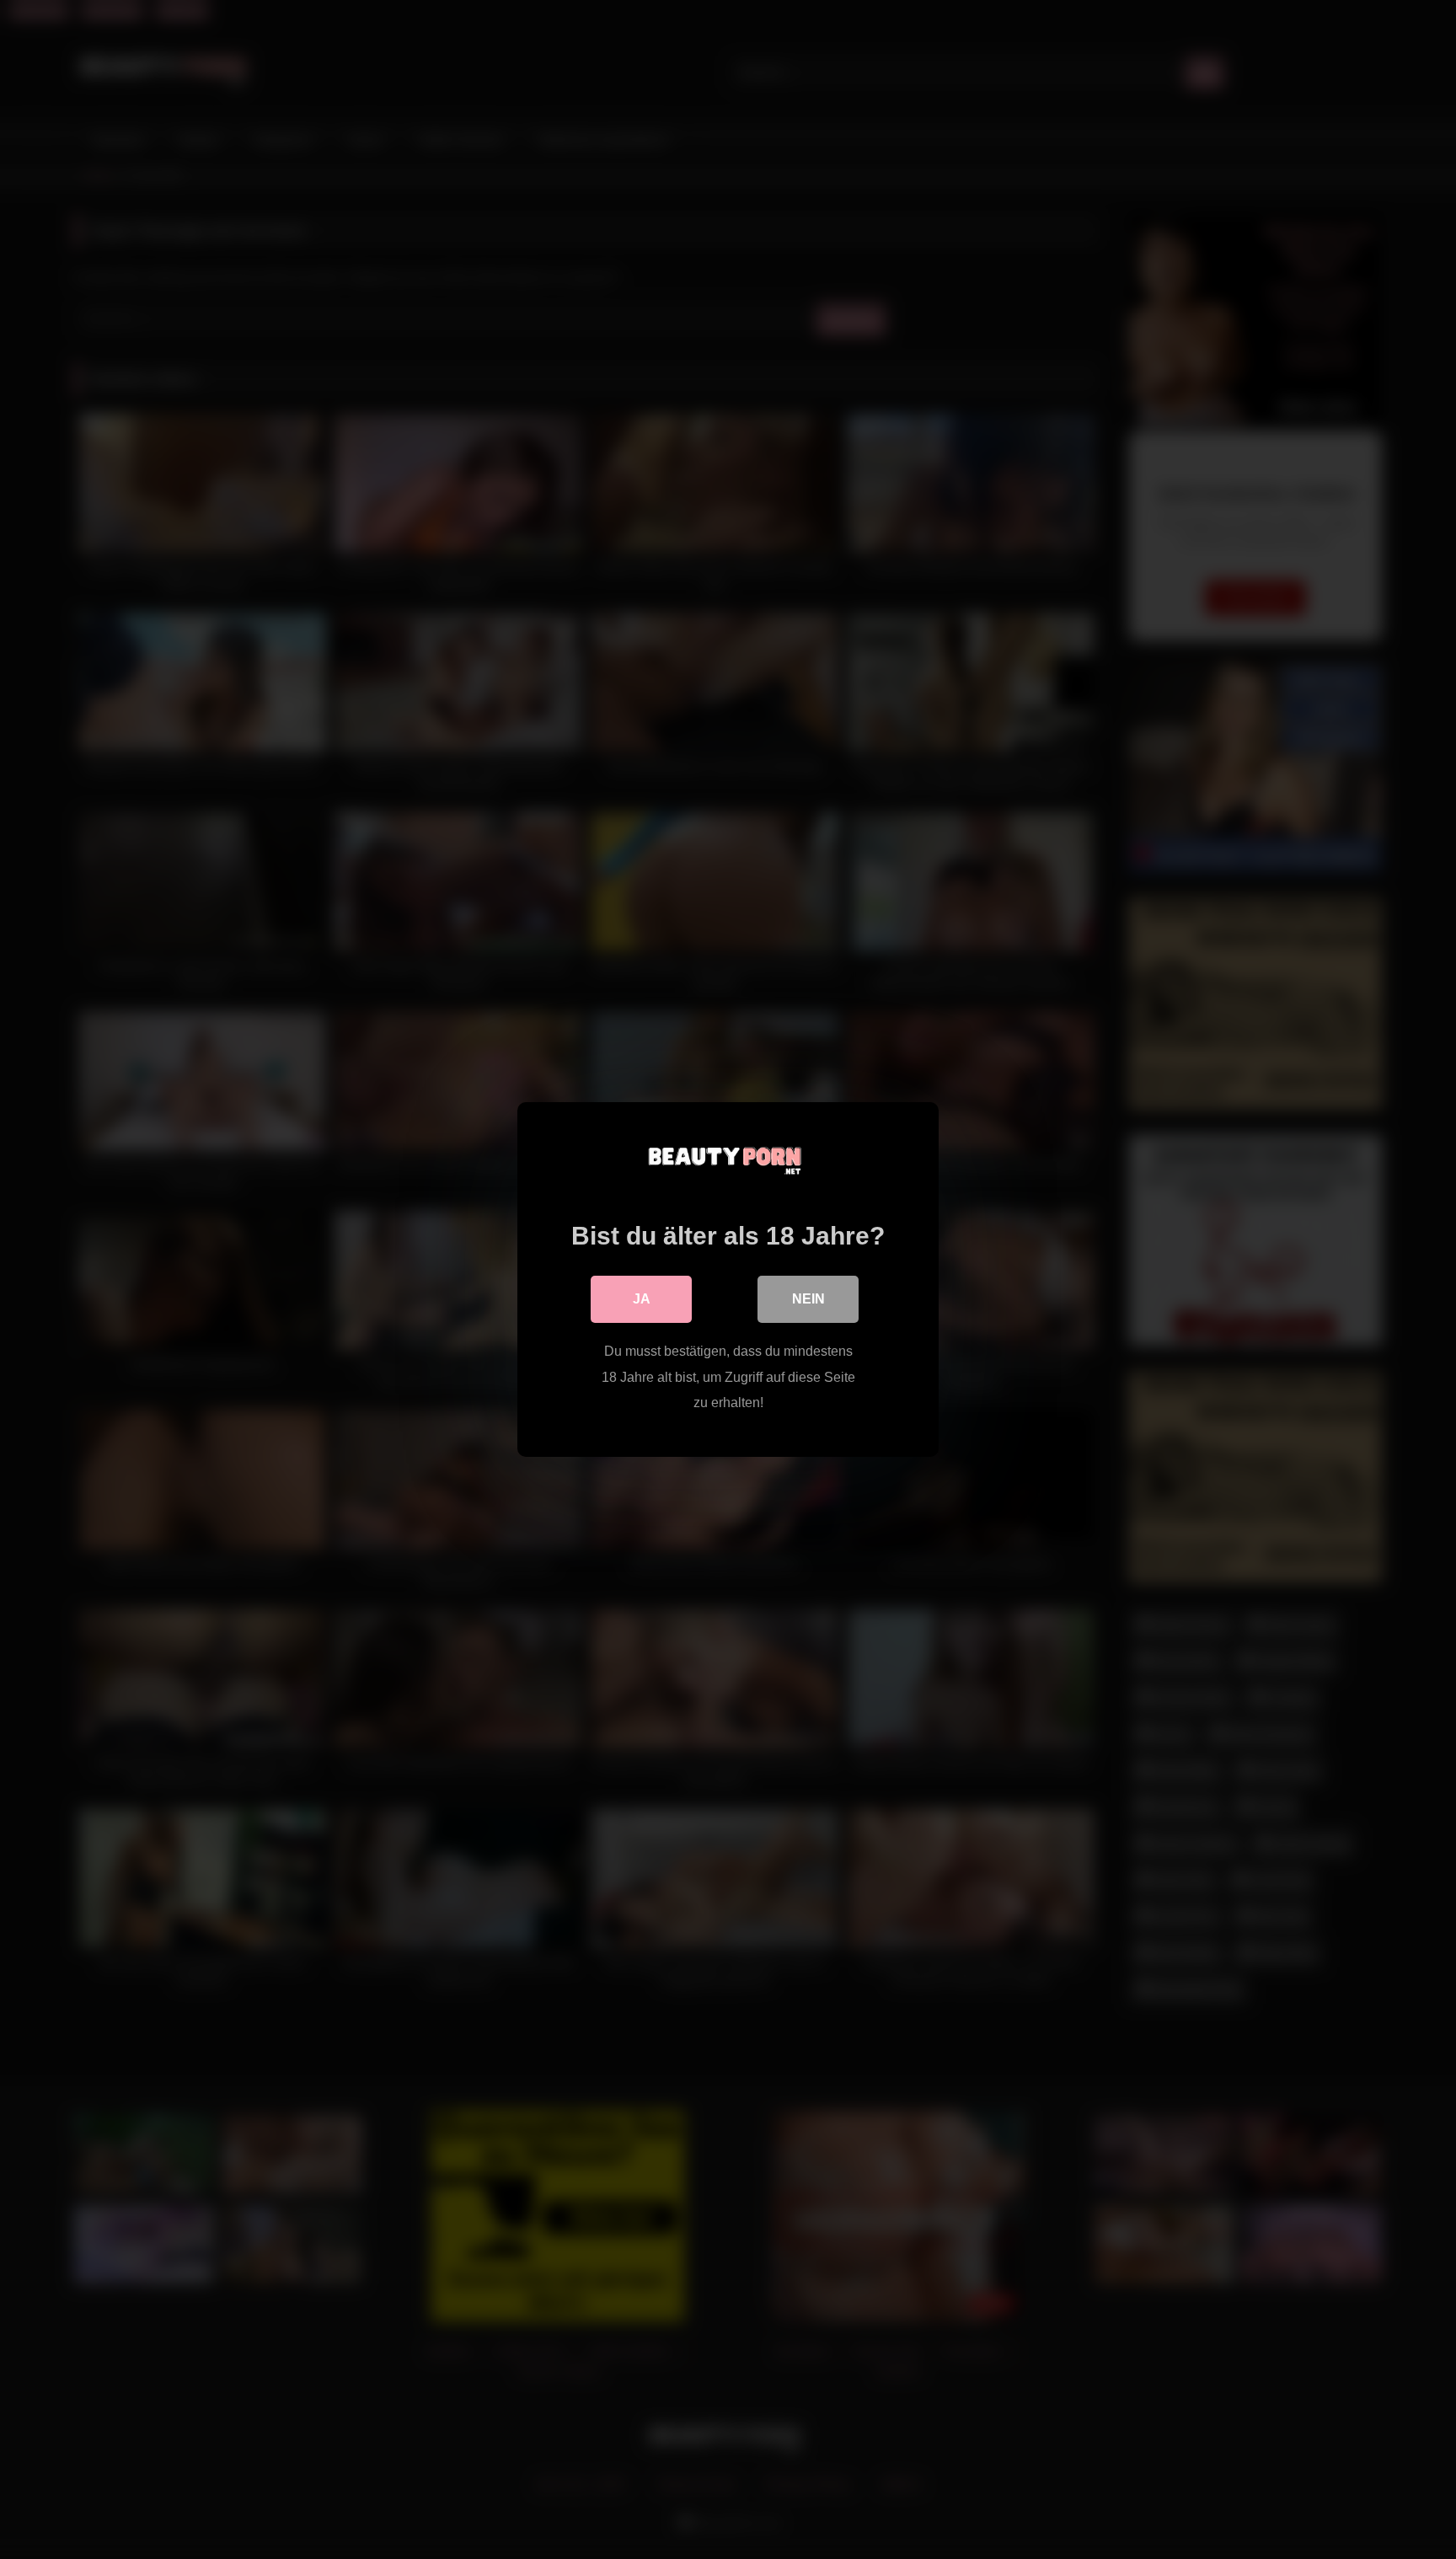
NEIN (808, 1299)
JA (642, 1299)
